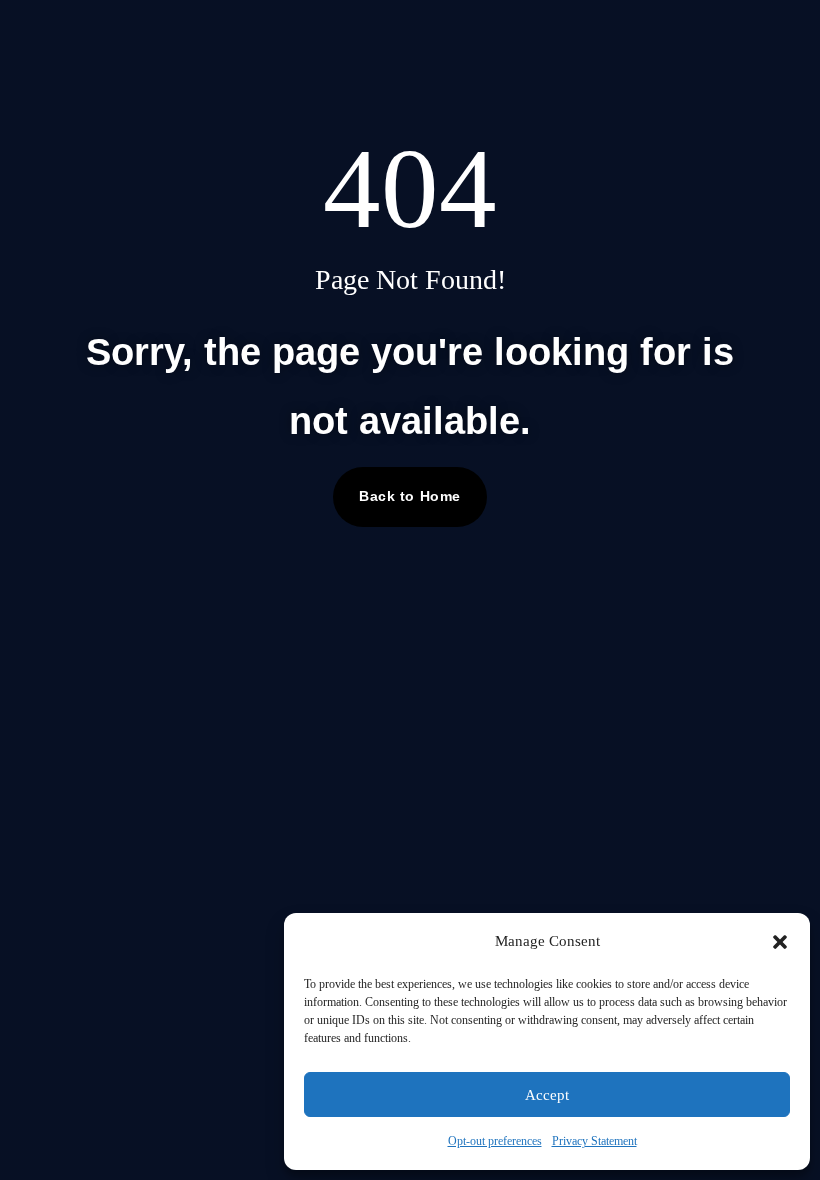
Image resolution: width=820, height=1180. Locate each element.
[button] (780, 942)
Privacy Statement (594, 1141)
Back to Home (410, 496)
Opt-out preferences (495, 1141)
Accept (547, 1095)
